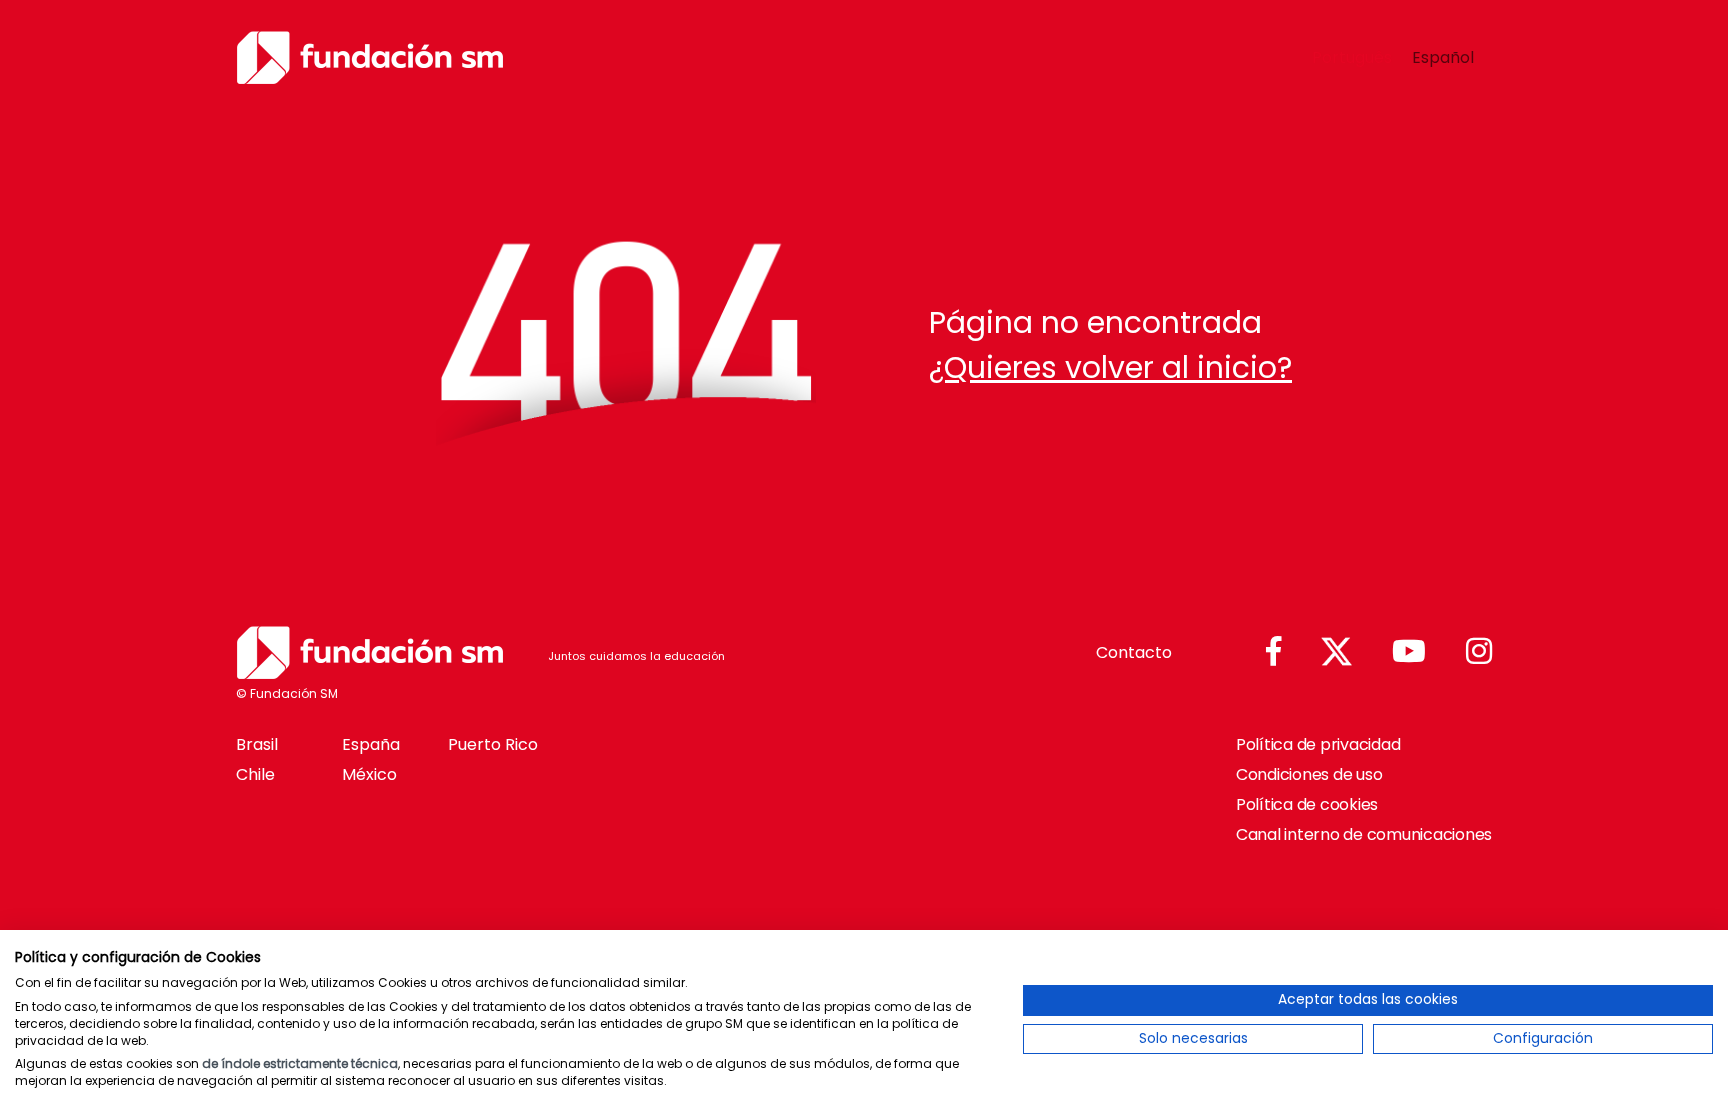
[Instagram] (1479, 652)
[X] (1336, 653)
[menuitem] (1352, 58)
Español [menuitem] (1443, 56)
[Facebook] (1273, 652)
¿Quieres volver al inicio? (1110, 367)
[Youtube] (1409, 652)
